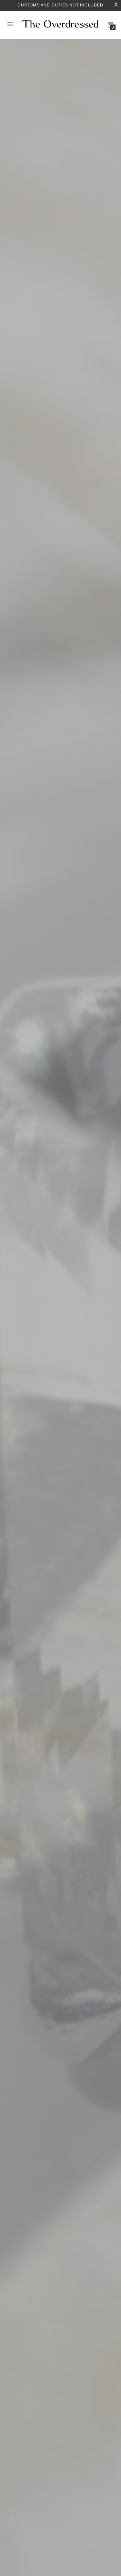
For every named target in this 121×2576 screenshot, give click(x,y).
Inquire (25, 1354)
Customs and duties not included (60, 5)
